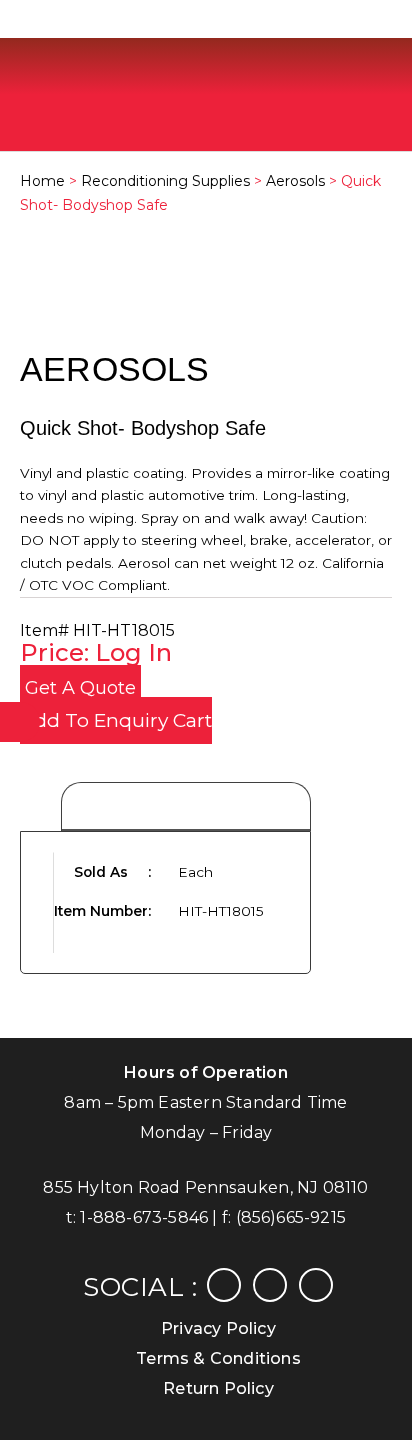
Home (42, 181)
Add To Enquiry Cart (116, 720)
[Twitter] (270, 1283)
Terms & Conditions (218, 1358)
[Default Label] (316, 1283)
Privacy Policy (218, 1328)
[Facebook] (224, 1283)
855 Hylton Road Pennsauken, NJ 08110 (205, 1187)
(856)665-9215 (291, 1217)
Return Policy (218, 1388)
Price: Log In (96, 652)
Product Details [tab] (186, 807)
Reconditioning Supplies (165, 181)
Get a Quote (80, 688)
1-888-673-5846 (144, 1217)
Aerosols (295, 181)
